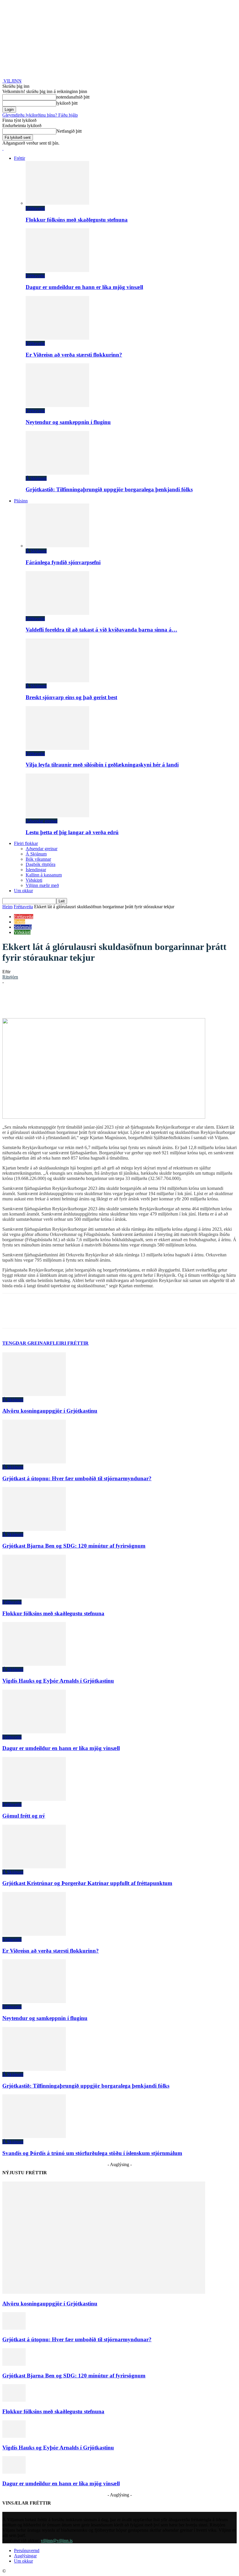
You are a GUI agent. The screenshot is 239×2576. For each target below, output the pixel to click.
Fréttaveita (35, 208)
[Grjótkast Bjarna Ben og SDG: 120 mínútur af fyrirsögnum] (34, 1529)
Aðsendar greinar (42, 821)
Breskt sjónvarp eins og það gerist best (71, 697)
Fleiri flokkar (26, 843)
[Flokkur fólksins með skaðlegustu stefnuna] (57, 203)
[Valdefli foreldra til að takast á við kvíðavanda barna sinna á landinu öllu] (57, 613)
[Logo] (3, 148)
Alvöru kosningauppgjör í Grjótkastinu (50, 1411)
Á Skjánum (36, 478)
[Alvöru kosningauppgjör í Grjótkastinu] (34, 1394)
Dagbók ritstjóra (41, 864)
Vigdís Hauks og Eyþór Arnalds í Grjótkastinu (58, 1681)
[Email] (136, 1001)
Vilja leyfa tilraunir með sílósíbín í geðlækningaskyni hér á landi (102, 765)
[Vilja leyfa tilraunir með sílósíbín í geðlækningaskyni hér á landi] (57, 748)
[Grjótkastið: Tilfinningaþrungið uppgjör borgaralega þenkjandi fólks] (57, 473)
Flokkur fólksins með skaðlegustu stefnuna (77, 220)
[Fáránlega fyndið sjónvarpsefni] (57, 546)
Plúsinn (21, 501)
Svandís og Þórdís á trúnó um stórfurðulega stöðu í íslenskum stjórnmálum (92, 2153)
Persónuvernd (27, 2550)
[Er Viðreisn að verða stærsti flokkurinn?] (57, 338)
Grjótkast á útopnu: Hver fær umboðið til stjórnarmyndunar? (77, 1478)
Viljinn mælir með (42, 885)
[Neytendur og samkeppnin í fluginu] (57, 405)
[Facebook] (53, 1001)
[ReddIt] (116, 1001)
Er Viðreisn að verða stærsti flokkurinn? (74, 355)
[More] (179, 1001)
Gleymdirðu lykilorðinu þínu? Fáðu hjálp (40, 115)
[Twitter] (74, 1001)
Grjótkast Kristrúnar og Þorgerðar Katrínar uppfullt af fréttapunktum (87, 1883)
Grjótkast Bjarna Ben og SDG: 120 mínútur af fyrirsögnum (74, 1546)
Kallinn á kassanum (44, 875)
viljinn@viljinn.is (57, 2541)
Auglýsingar (25, 2556)
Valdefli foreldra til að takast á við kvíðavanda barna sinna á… (101, 630)
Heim (7, 907)
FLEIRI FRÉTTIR (69, 1343)
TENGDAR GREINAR (26, 1343)
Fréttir (20, 158)
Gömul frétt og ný (24, 1816)
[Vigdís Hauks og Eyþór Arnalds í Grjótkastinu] (34, 1664)
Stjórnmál (23, 927)
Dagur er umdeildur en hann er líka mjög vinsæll (84, 287)
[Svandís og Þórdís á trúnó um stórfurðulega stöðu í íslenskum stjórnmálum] (34, 2136)
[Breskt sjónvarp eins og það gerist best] (57, 681)
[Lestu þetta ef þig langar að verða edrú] (57, 816)
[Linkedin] (95, 1001)
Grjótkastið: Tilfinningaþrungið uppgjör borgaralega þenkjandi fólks (109, 489)
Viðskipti (34, 880)
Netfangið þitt (69, 131)
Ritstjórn (10, 977)
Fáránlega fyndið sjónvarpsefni (63, 562)
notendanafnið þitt (73, 97)
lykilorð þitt (67, 103)
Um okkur (23, 891)
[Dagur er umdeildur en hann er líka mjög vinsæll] (57, 270)
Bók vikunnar (38, 859)
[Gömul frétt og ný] (34, 1799)
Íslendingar (36, 870)
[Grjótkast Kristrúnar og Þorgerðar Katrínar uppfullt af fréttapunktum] (34, 1867)
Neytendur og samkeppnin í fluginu (68, 422)
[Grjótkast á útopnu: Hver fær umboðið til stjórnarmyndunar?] (34, 1462)
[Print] (157, 1001)
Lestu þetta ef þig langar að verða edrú (72, 832)
